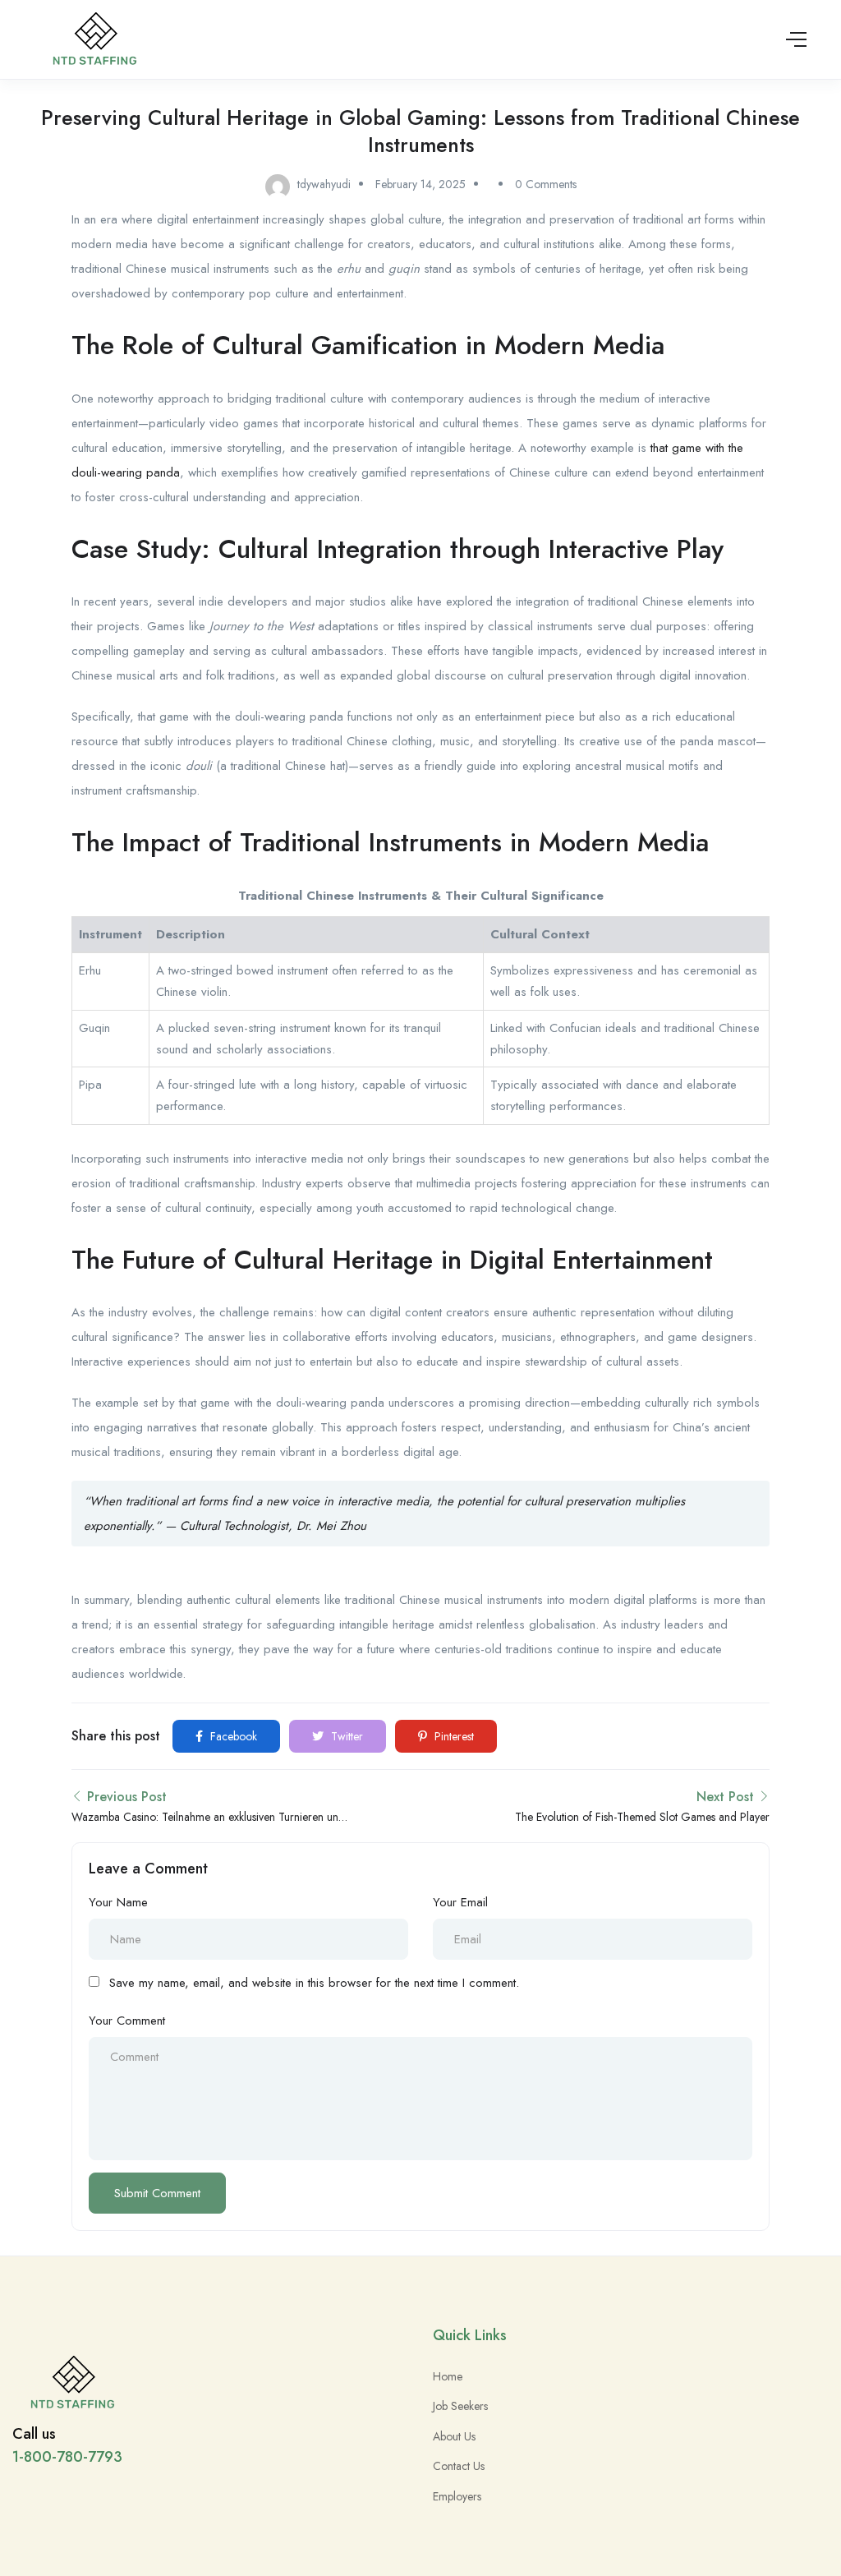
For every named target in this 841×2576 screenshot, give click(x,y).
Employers (457, 2496)
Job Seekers (460, 2406)
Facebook (232, 1736)
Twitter (345, 1736)
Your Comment (127, 2021)
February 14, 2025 (420, 184)
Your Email (460, 1902)
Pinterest (453, 1736)
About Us (454, 2436)
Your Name (118, 1902)
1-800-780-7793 (67, 2457)
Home (448, 2376)
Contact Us (459, 2466)
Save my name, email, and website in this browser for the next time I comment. (314, 1983)
